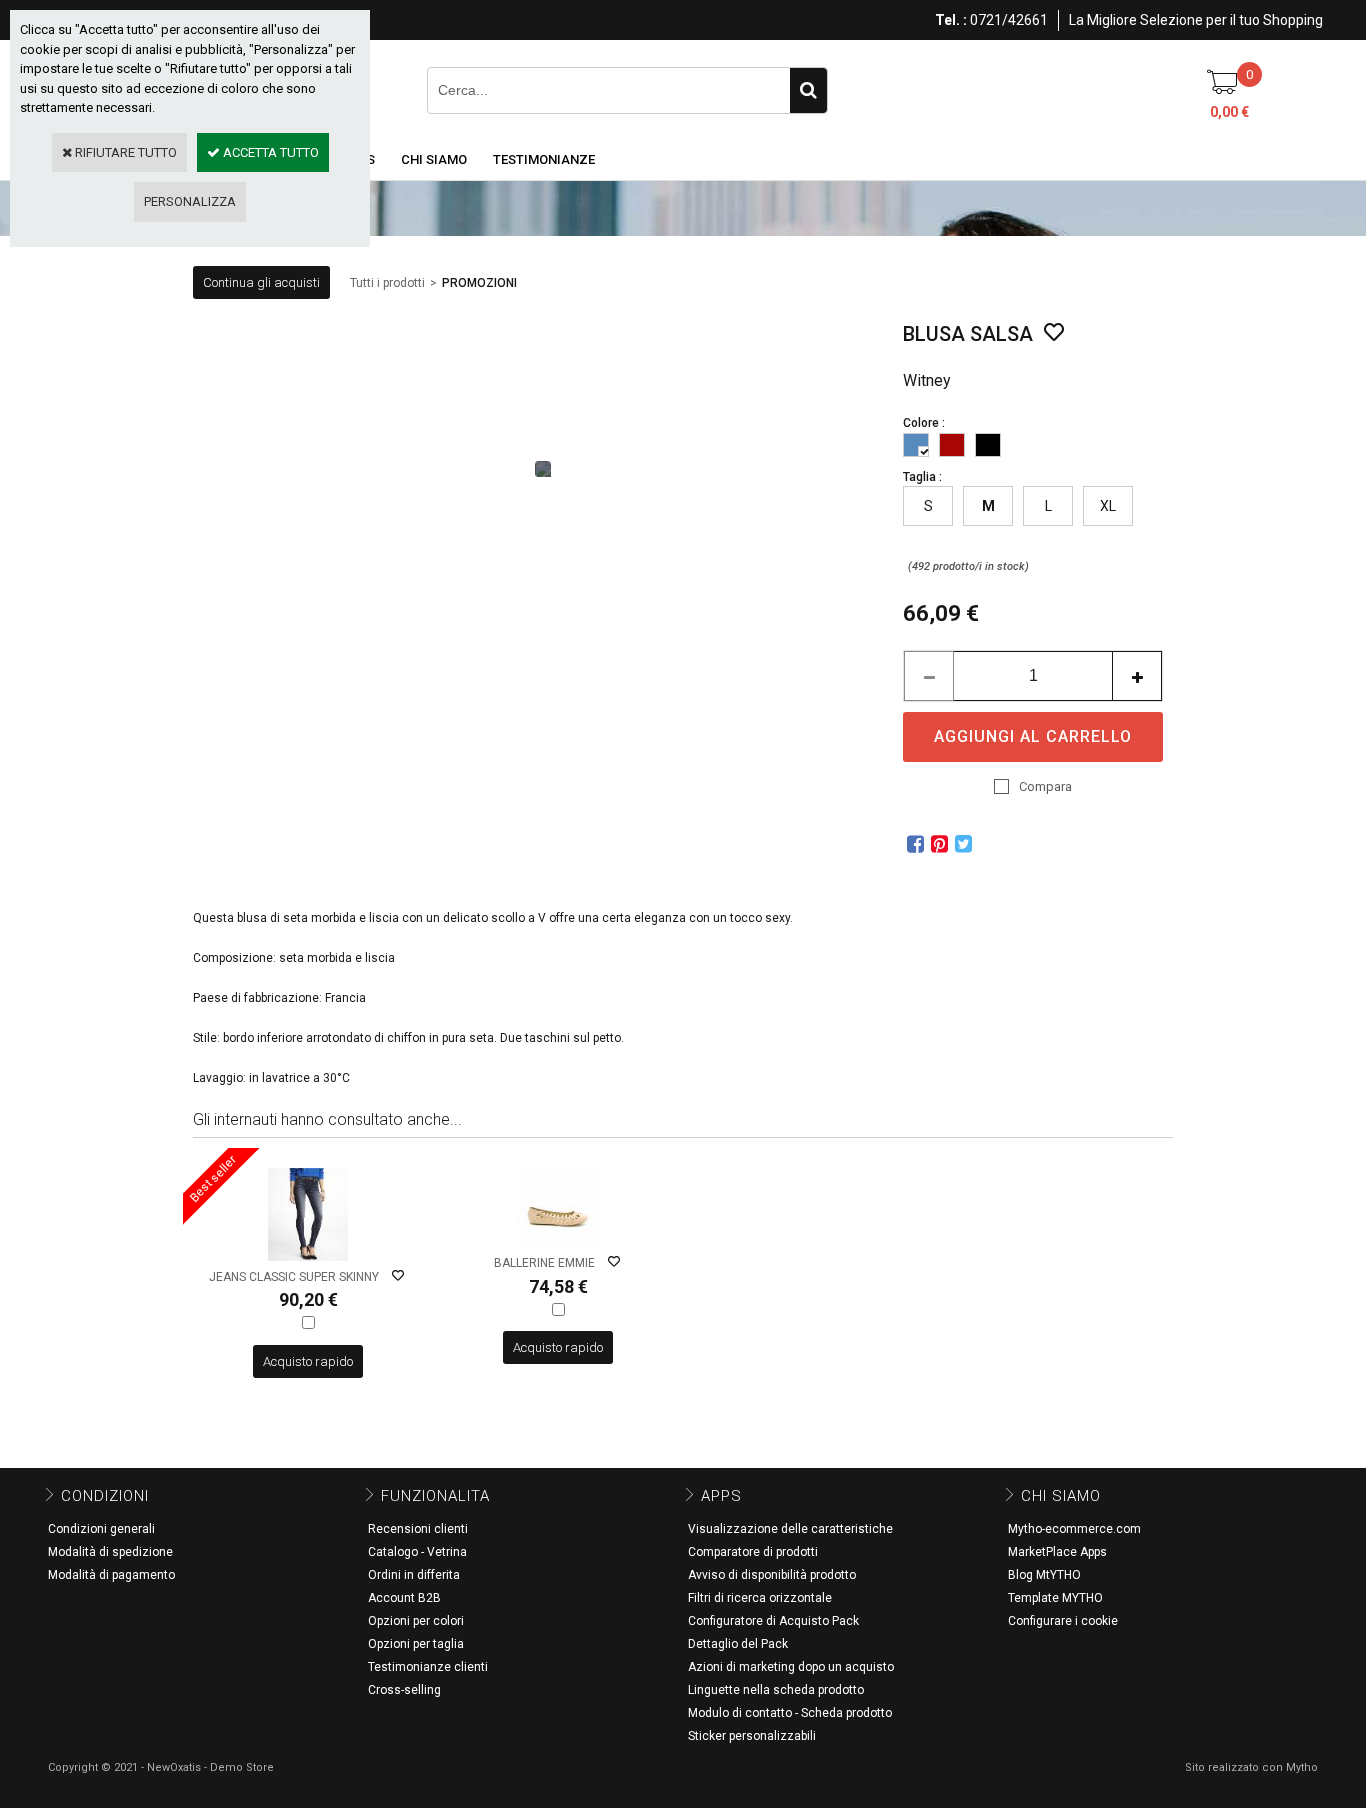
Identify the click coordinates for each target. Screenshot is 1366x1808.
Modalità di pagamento (111, 1575)
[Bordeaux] (952, 445)
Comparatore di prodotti (753, 1552)
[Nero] (988, 445)
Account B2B (404, 1598)
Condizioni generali (101, 1529)
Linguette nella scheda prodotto (776, 1690)
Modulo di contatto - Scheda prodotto (790, 1713)
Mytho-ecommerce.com (1074, 1529)
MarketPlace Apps (1057, 1552)
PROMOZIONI (479, 283)
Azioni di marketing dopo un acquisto (791, 1667)
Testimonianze (544, 159)
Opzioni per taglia (416, 1644)
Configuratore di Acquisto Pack (773, 1621)
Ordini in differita (414, 1575)
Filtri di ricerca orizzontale (760, 1598)
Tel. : (951, 20)
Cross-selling (404, 1690)
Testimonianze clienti (428, 1667)
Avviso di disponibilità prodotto (772, 1575)
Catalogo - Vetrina (417, 1552)
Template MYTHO (1055, 1598)
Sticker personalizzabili (752, 1736)
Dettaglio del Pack (738, 1644)
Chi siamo (434, 159)
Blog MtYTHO (1044, 1575)
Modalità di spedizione (110, 1552)
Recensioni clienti (418, 1529)
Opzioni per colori (416, 1621)
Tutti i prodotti (387, 283)
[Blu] (916, 445)
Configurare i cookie (1063, 1621)
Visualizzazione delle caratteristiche (790, 1529)
